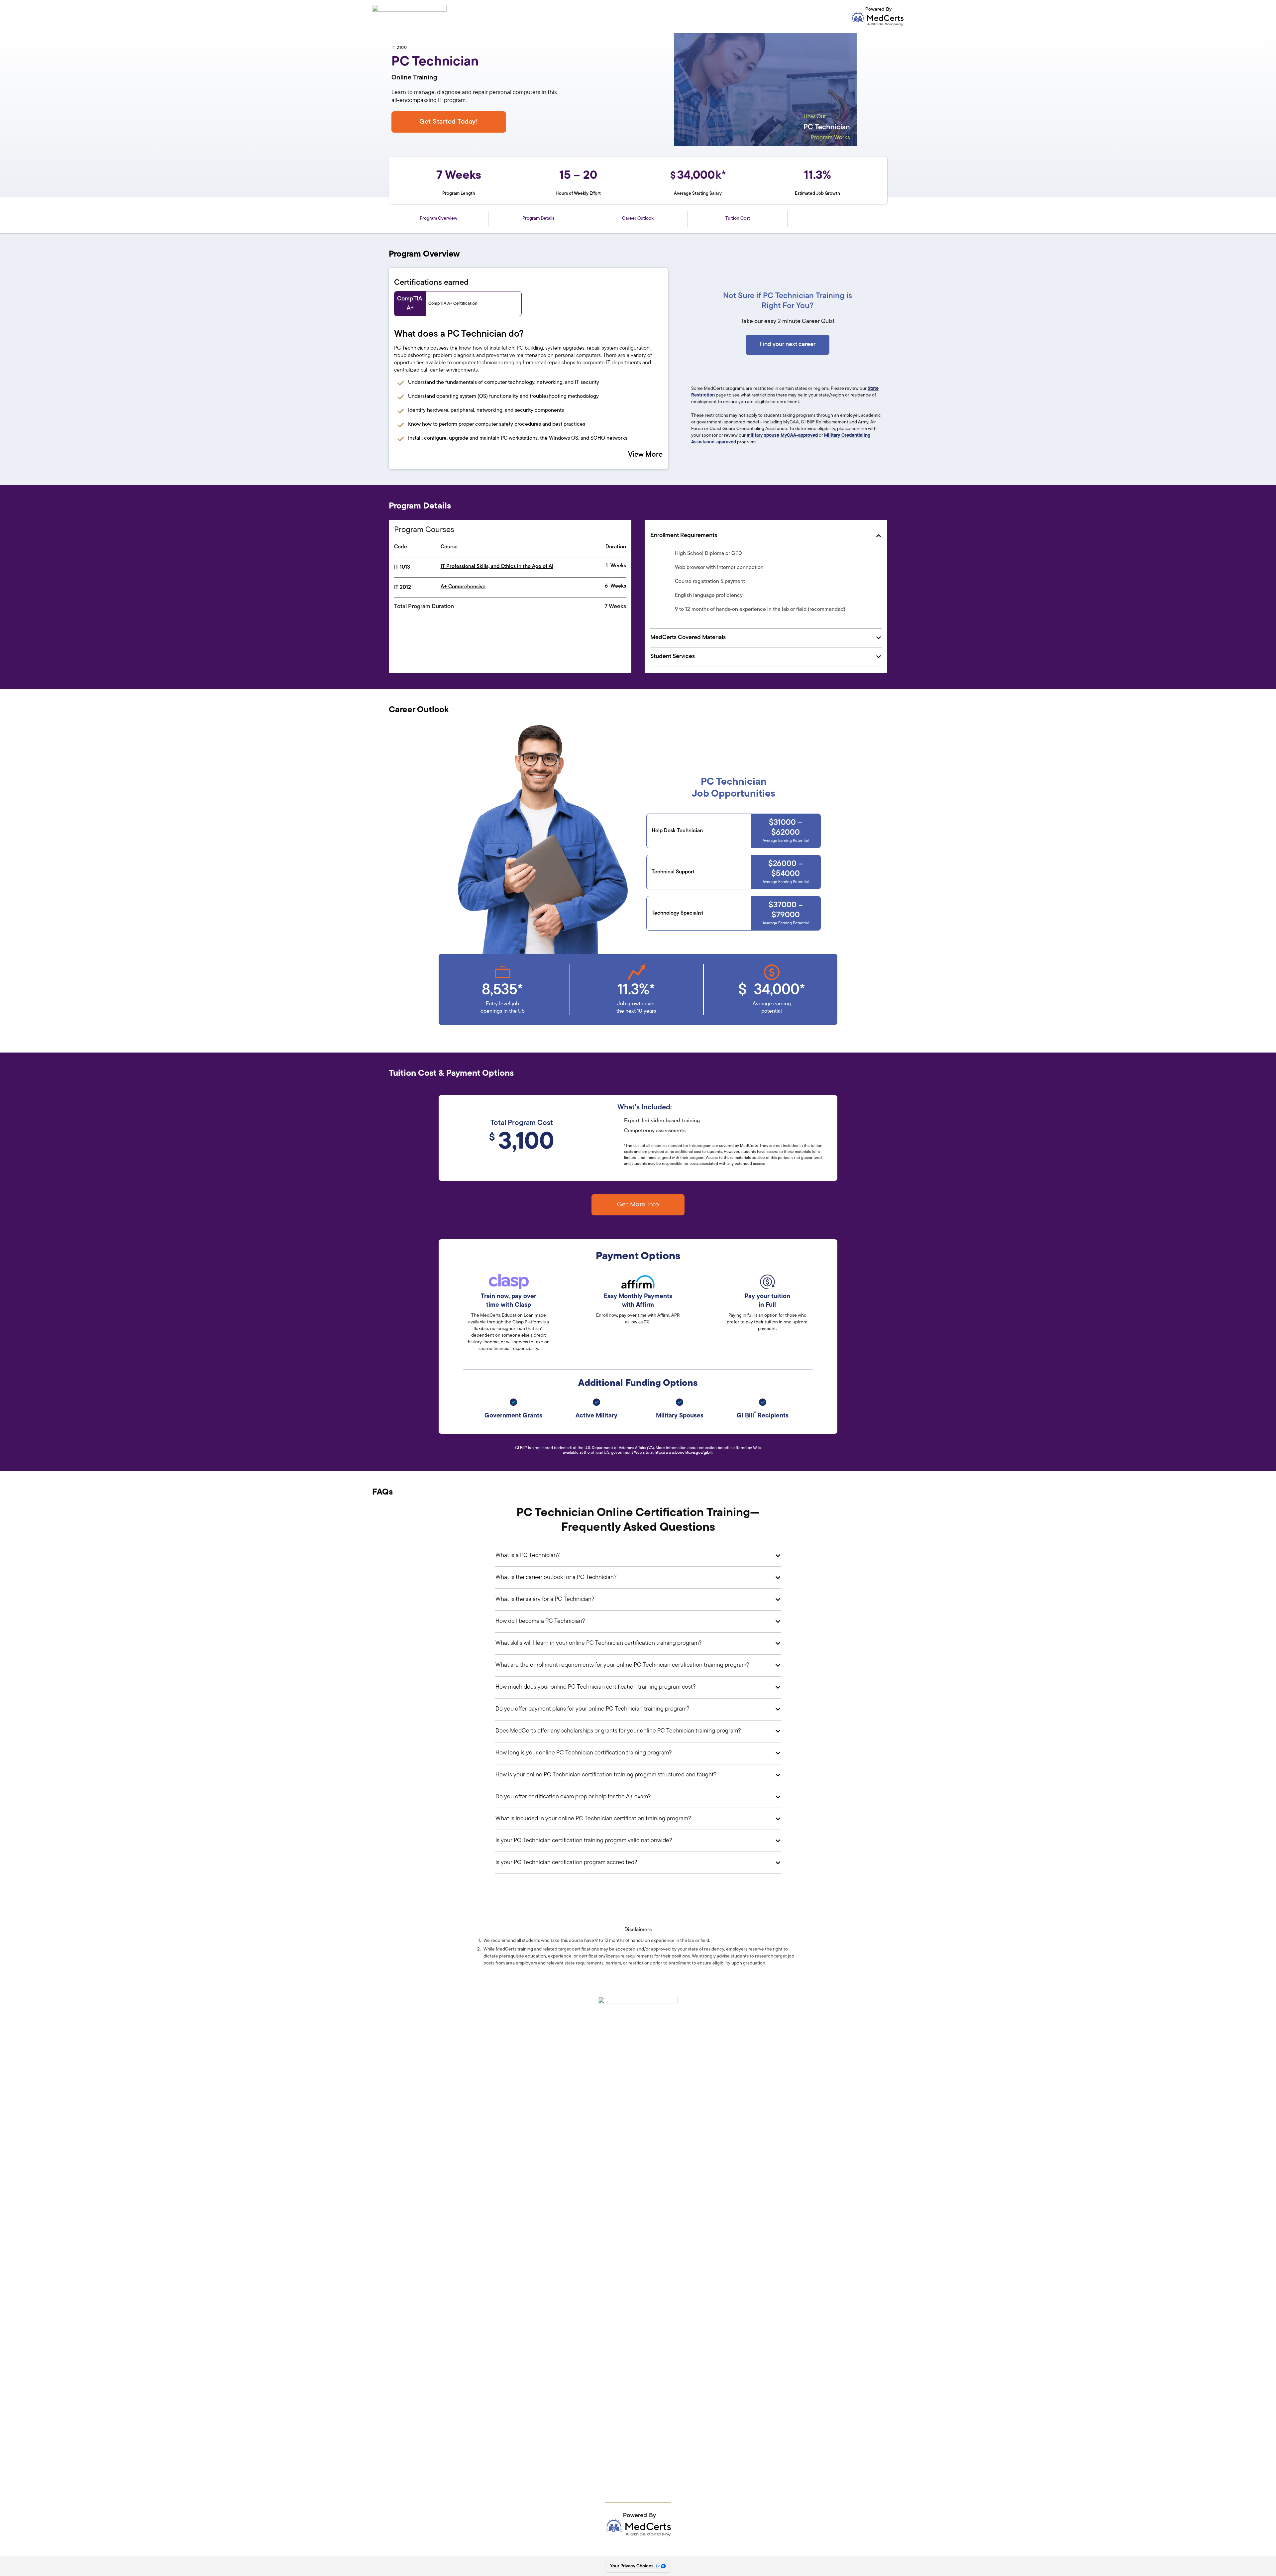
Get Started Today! (449, 122)
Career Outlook (638, 219)
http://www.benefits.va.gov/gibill (684, 1453)
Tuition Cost (738, 219)
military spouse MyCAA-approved (782, 436)
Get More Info (638, 1205)
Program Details (538, 219)
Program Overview (438, 219)
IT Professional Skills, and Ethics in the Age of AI (497, 567)
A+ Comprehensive (463, 587)
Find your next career (788, 345)
